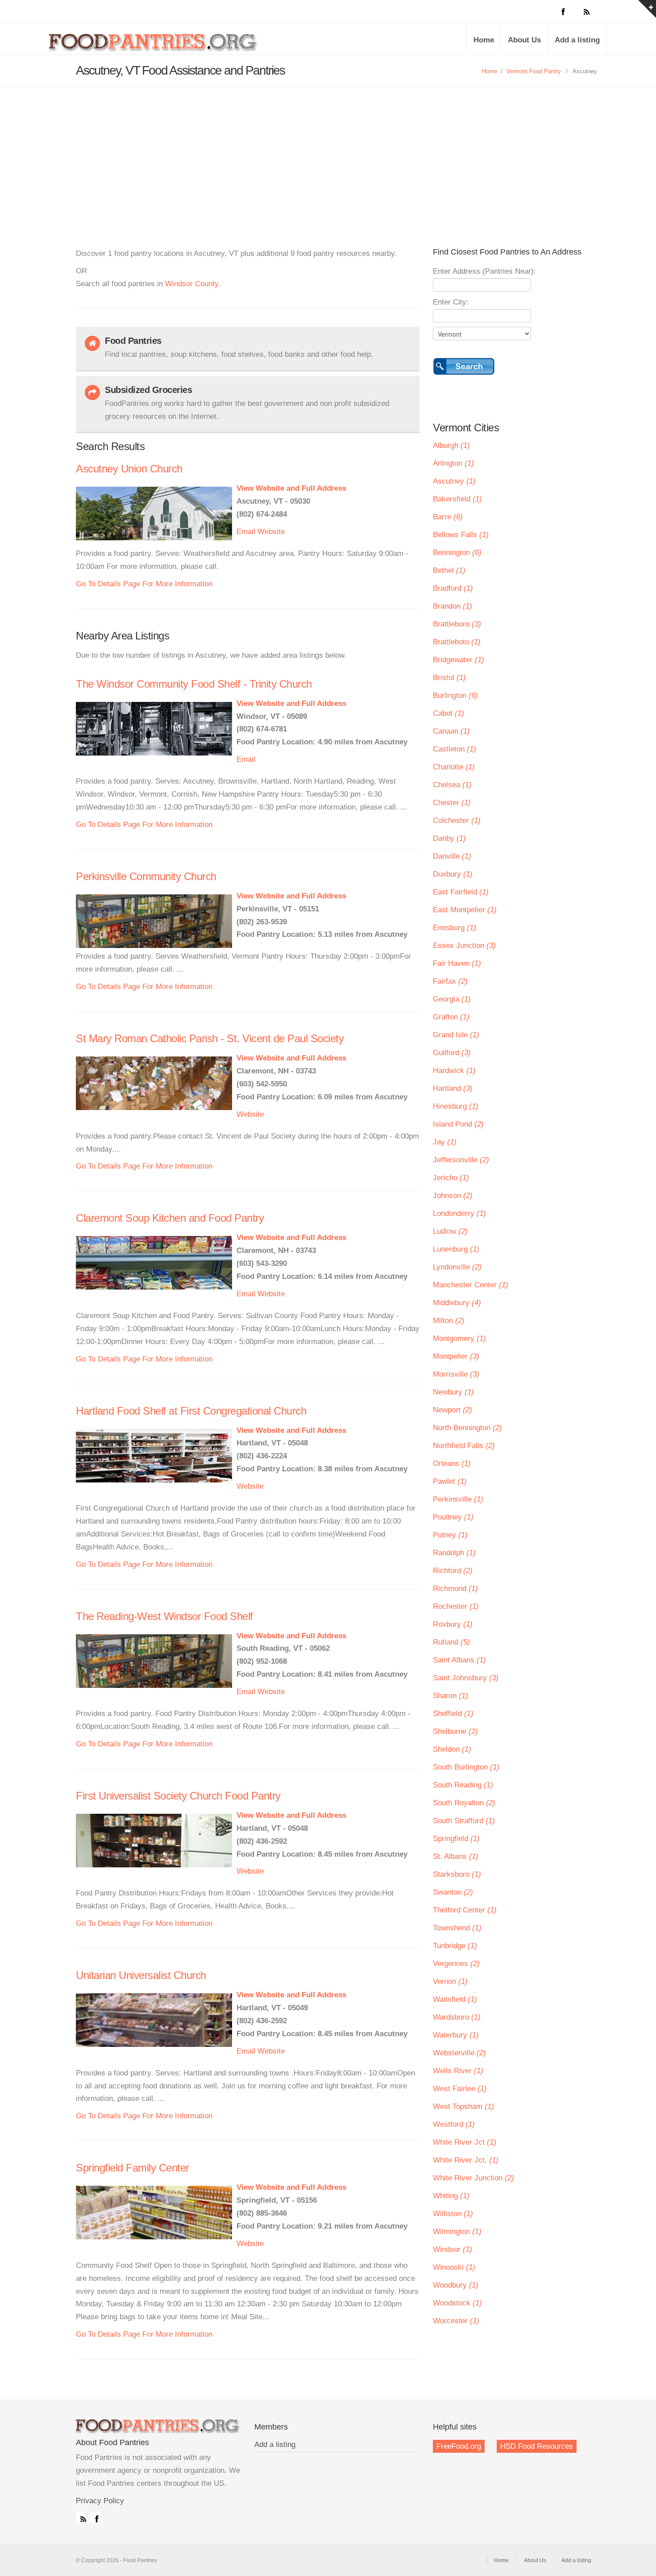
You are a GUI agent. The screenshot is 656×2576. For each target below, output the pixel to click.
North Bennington (467, 1428)
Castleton (455, 749)
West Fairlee (460, 2089)
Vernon (450, 1981)
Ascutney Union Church (129, 469)
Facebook (95, 2517)
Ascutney (454, 481)
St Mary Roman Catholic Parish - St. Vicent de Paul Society (210, 1038)
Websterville (459, 2053)
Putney (450, 1535)
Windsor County (192, 284)
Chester (452, 803)
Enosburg (455, 928)
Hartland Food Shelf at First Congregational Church (191, 1411)
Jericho (451, 1178)
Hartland (453, 1088)
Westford (454, 2124)
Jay (445, 1142)
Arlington (453, 463)
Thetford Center (465, 1910)
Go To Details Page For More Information (144, 584)
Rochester (456, 1606)
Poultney (453, 1517)
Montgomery (459, 1338)
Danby (449, 838)
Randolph (454, 1553)
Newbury (453, 1392)
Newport (453, 1410)
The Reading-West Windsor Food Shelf (164, 1616)
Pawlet (450, 1481)
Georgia (452, 999)
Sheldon (452, 1749)
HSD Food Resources (537, 2446)
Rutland (451, 1642)
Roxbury (453, 1624)
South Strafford (464, 1821)
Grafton (451, 1017)
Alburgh (451, 445)
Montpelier (456, 1356)
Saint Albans (459, 1660)
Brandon (453, 606)
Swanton (453, 1892)
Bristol (449, 678)
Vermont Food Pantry (534, 71)
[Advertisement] (328, 154)
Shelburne (455, 1731)
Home (484, 40)
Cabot (448, 713)
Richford (453, 1571)
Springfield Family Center (133, 2168)
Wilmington (457, 2232)
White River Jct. (466, 2160)
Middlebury (457, 1303)
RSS (81, 2517)
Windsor (453, 2249)
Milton (449, 1321)
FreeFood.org (459, 2446)
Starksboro (457, 1874)
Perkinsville (458, 1499)
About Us (524, 40)
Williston (453, 2214)
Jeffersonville (461, 1160)
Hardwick (454, 1071)
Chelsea (452, 785)
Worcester (456, 2321)
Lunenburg (456, 1249)
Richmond (455, 1589)
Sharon (450, 1696)
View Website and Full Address (291, 488)
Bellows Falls (461, 535)
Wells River (458, 2071)
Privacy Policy (100, 2501)
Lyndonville (457, 1267)
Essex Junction (464, 946)
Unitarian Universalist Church (141, 1975)
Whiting (451, 2196)
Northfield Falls (464, 1446)
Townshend (457, 1928)
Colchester (457, 820)
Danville (452, 856)
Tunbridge (455, 1946)
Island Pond (458, 1124)
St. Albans (456, 1856)
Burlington (455, 695)
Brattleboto (457, 642)
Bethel (449, 570)
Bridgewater (459, 660)
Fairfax (450, 981)
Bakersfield (457, 499)
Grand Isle (456, 1035)
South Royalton (464, 1803)
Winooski (454, 2267)
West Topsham (463, 2106)
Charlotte (454, 767)
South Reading (463, 1785)
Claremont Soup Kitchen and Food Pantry (170, 1218)
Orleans (452, 1463)
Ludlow (450, 1231)
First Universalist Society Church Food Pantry (178, 1796)
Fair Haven (457, 963)
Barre (448, 517)
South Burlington (466, 1767)
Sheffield (453, 1714)
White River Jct (465, 2142)
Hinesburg (456, 1106)
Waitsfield (455, 1999)
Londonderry (459, 1213)
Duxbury (453, 874)
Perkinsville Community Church (146, 876)
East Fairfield (461, 892)
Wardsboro (457, 2017)
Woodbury (456, 2285)
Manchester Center (471, 1285)
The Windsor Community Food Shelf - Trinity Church (194, 684)
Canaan (451, 731)
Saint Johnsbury (466, 1678)
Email (246, 532)
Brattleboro (457, 624)
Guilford (452, 1053)
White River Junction (473, 2178)
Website (271, 532)
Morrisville (456, 1374)
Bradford (453, 588)
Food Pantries (154, 46)
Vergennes (456, 1964)
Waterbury (456, 2035)
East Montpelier (465, 910)
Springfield (456, 1839)
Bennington (457, 553)
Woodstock (457, 2303)
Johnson (453, 1196)
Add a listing (577, 40)
